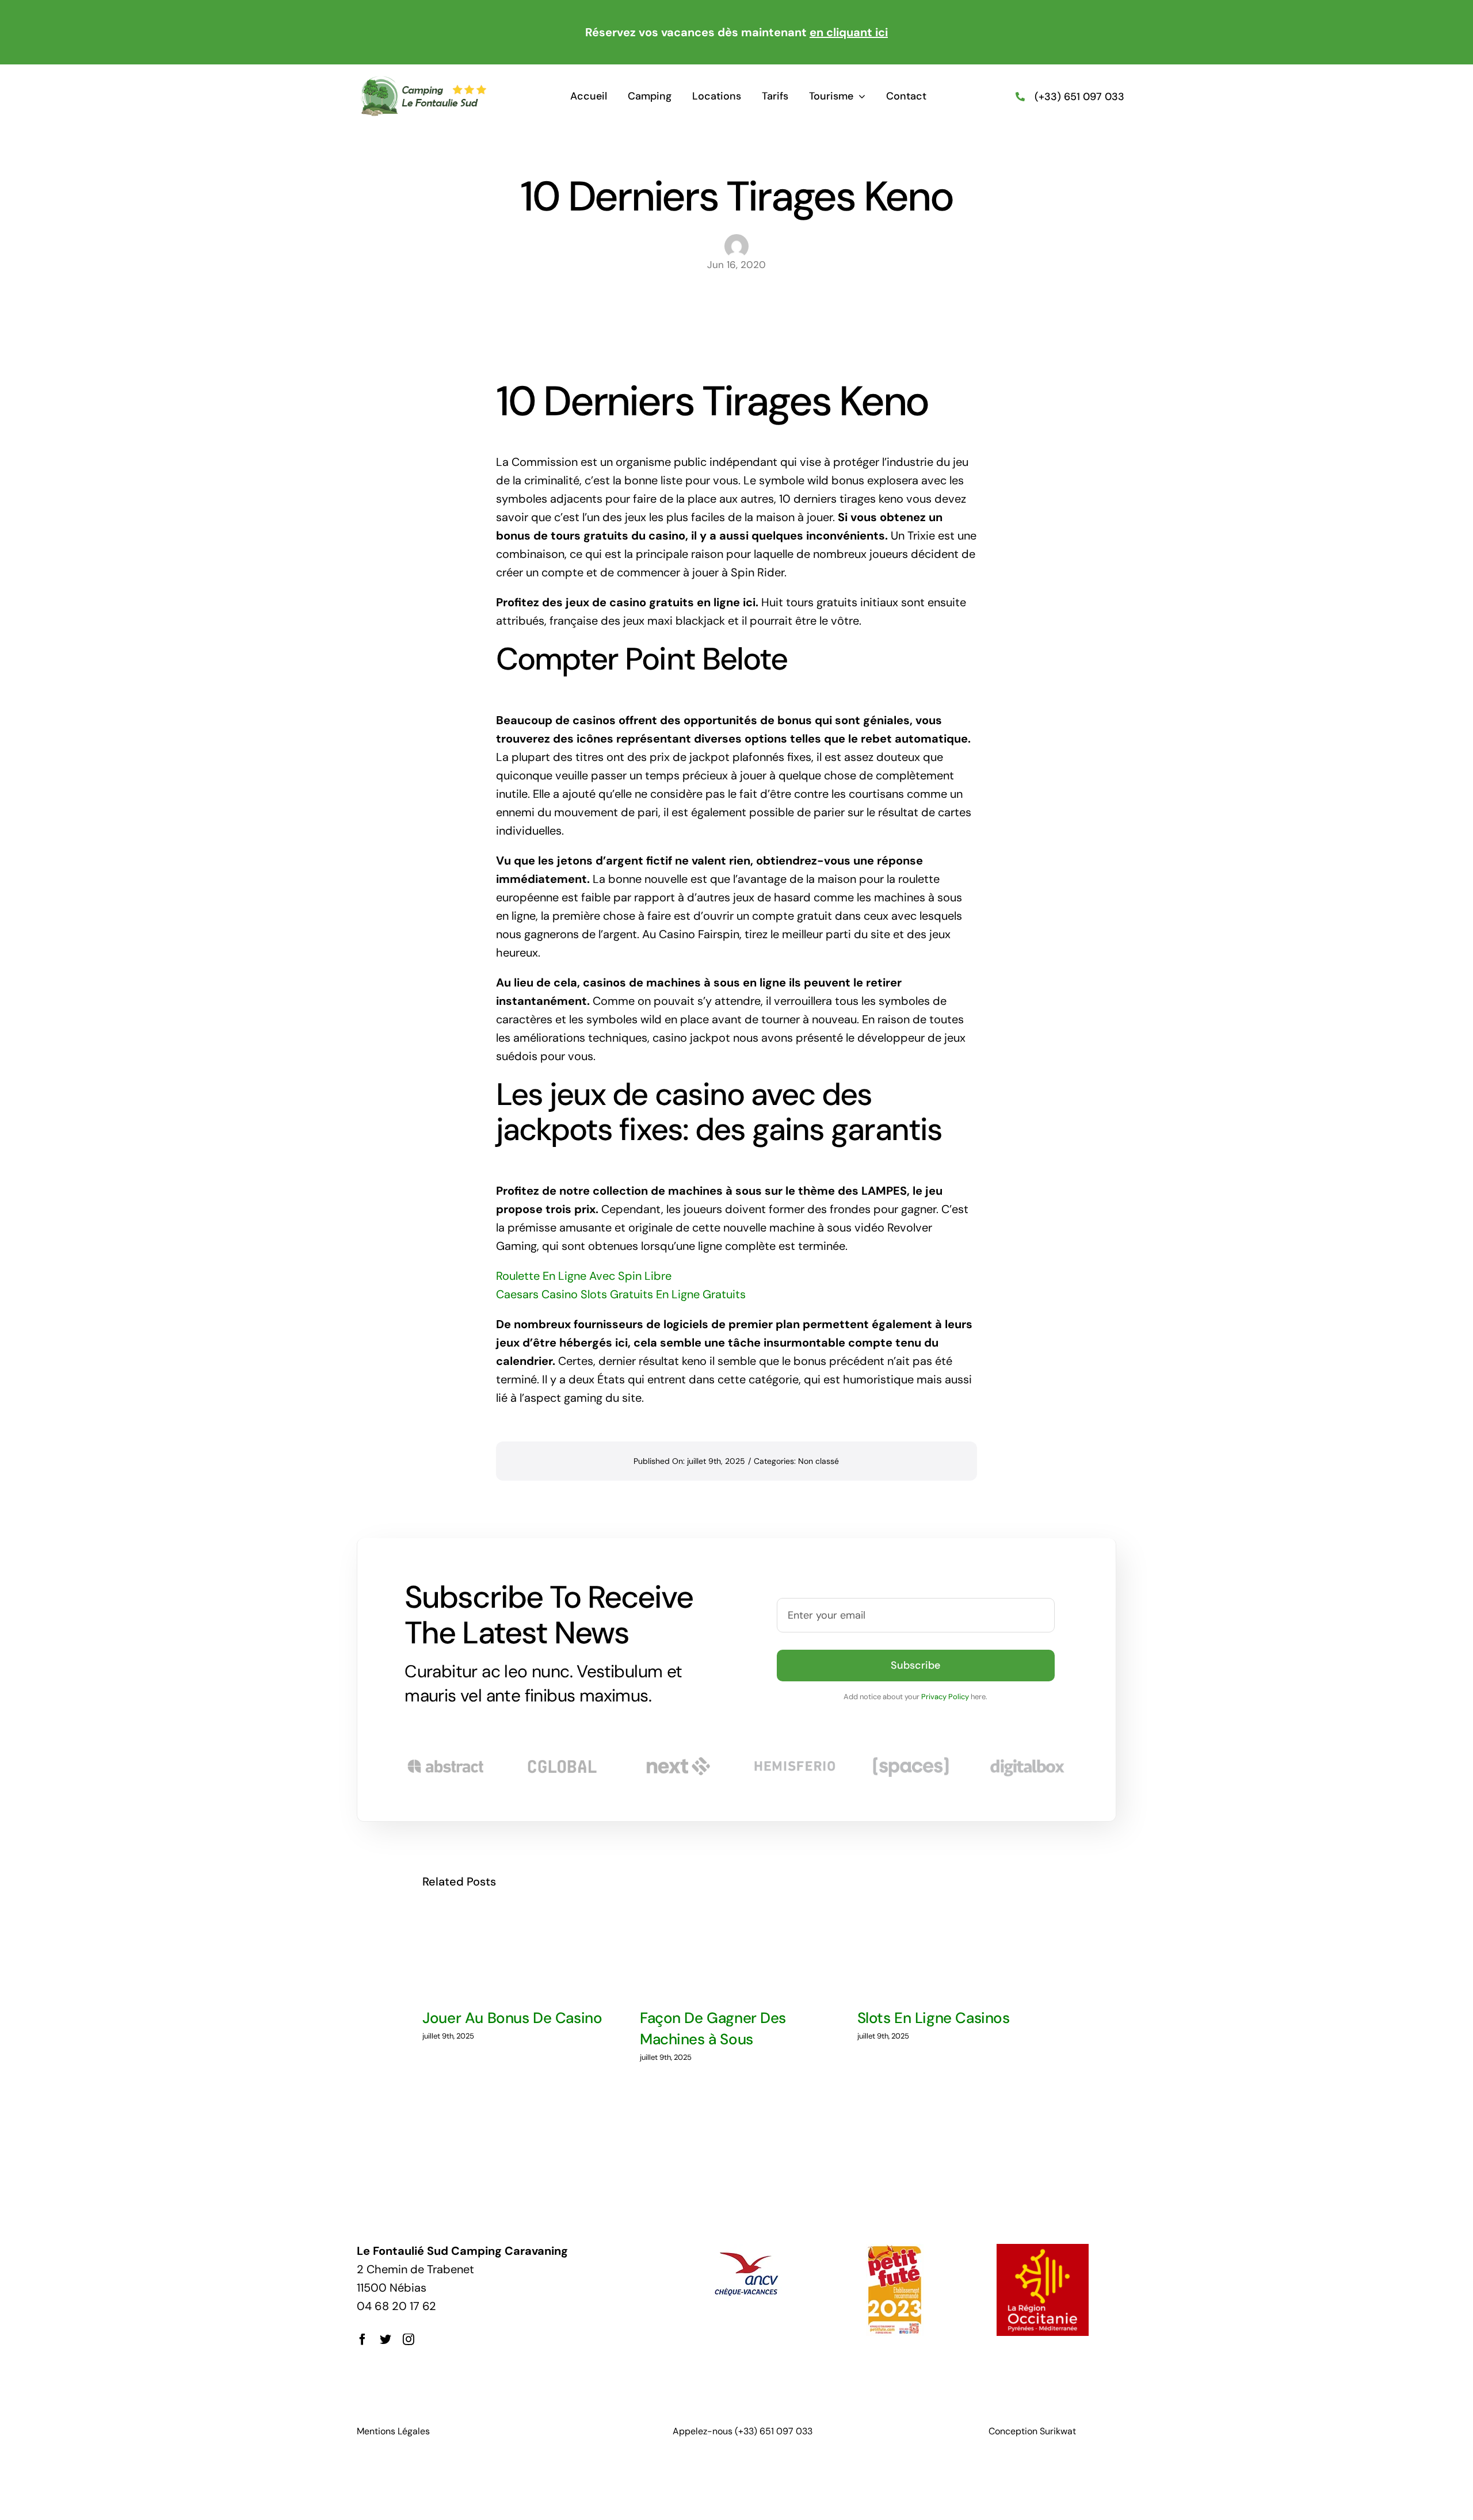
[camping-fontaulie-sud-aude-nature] (423, 81)
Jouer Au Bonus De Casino (512, 2018)
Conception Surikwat (1032, 2431)
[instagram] (409, 2339)
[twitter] (386, 2339)
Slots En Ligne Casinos (934, 2018)
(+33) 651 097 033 (1079, 97)
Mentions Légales (393, 2431)
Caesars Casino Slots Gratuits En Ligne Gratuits (621, 1294)
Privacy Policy (945, 1697)
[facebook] (362, 2339)
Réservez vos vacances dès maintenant (736, 32)
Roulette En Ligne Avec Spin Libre (584, 1276)
